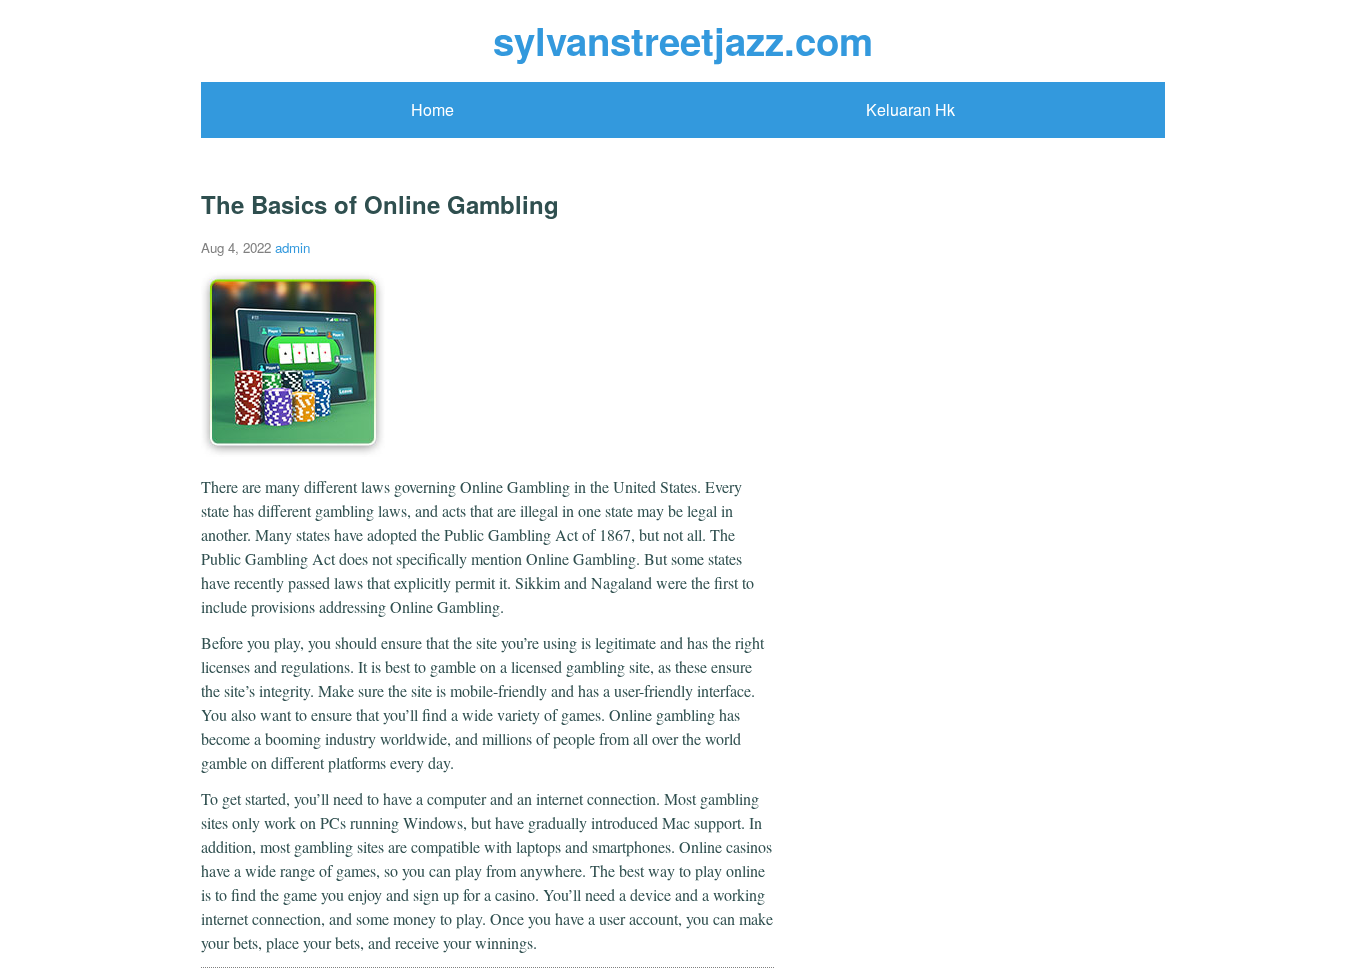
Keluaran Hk (910, 109)
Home (432, 109)
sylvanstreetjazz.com (683, 40)
